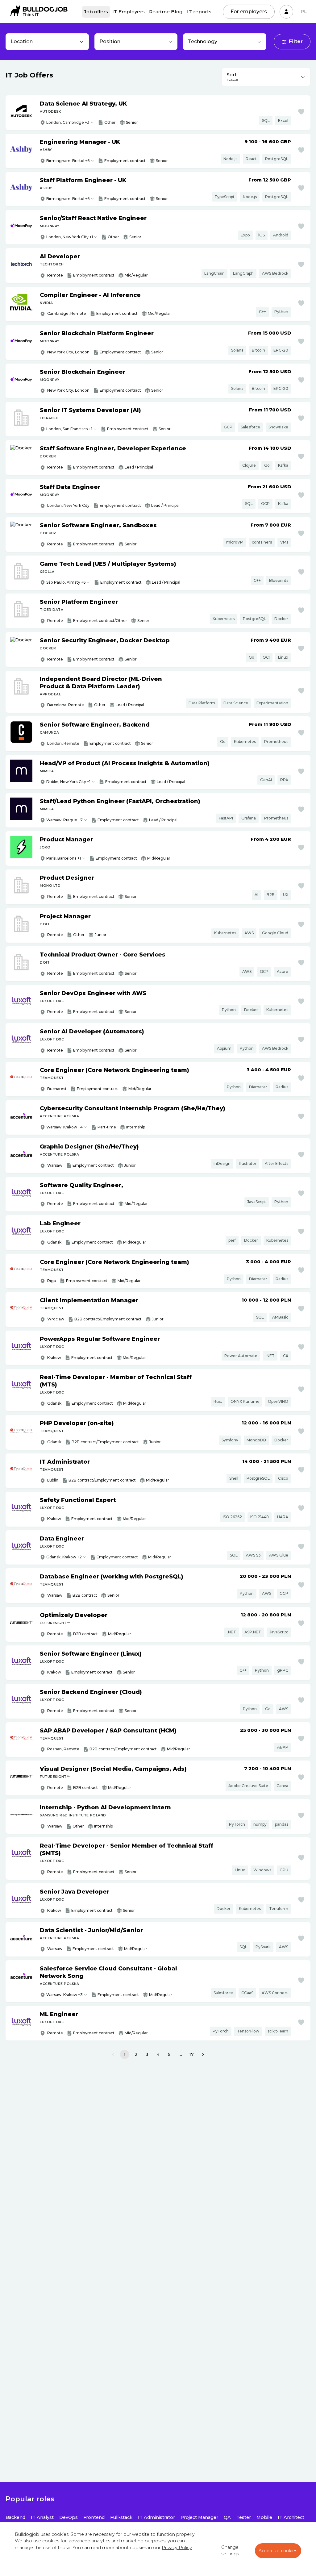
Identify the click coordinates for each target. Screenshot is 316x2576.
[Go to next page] (203, 2055)
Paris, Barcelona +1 (64, 858)
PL (304, 11)
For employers (249, 12)
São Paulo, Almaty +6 (66, 582)
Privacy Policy (177, 2548)
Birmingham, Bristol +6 (68, 161)
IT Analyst (42, 2517)
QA (227, 2517)
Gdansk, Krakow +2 (64, 1557)
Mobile (264, 2517)
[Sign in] (286, 12)
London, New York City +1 (70, 237)
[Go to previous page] (113, 2055)
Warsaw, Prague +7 (64, 820)
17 (191, 2054)
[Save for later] (301, 112)
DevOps (69, 2517)
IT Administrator (156, 2517)
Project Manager (199, 2517)
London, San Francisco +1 (69, 429)
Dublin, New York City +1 (68, 782)
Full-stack (121, 2517)
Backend (15, 2517)
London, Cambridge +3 (68, 122)
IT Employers (129, 12)
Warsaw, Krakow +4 (64, 1127)
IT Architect (291, 2517)
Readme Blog (166, 12)
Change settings (230, 2551)
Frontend (94, 2517)
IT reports (199, 12)
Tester (244, 2517)
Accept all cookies (278, 2551)
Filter (296, 42)
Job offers (96, 12)
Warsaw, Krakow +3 (64, 1995)
